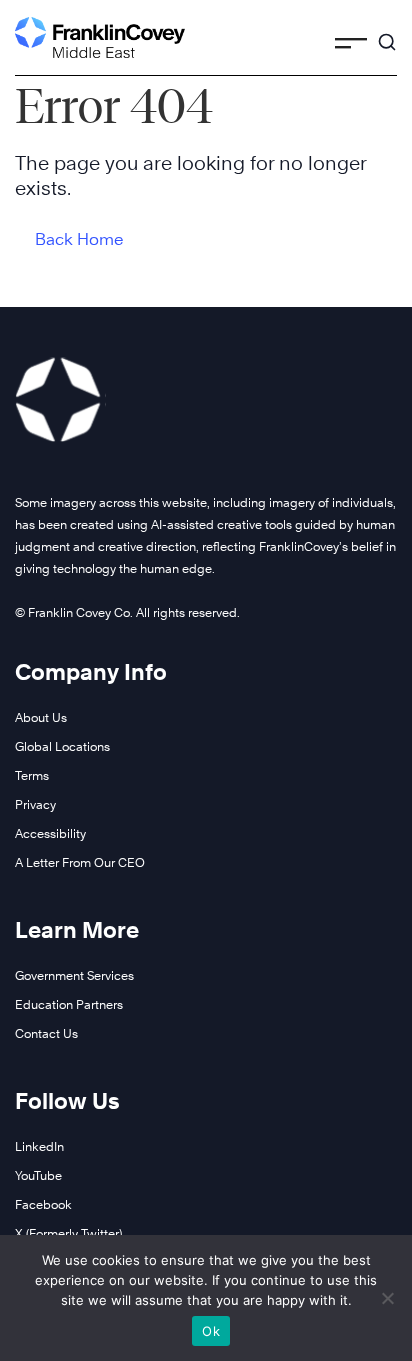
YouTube (38, 1175)
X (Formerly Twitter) (68, 1233)
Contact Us (46, 1033)
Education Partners (69, 1004)
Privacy (35, 804)
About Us (41, 717)
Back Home (79, 239)
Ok (211, 1331)
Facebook (43, 1204)
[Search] (387, 33)
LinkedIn (39, 1146)
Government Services (74, 975)
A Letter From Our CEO (80, 862)
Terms (32, 775)
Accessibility (50, 833)
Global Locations (62, 746)
